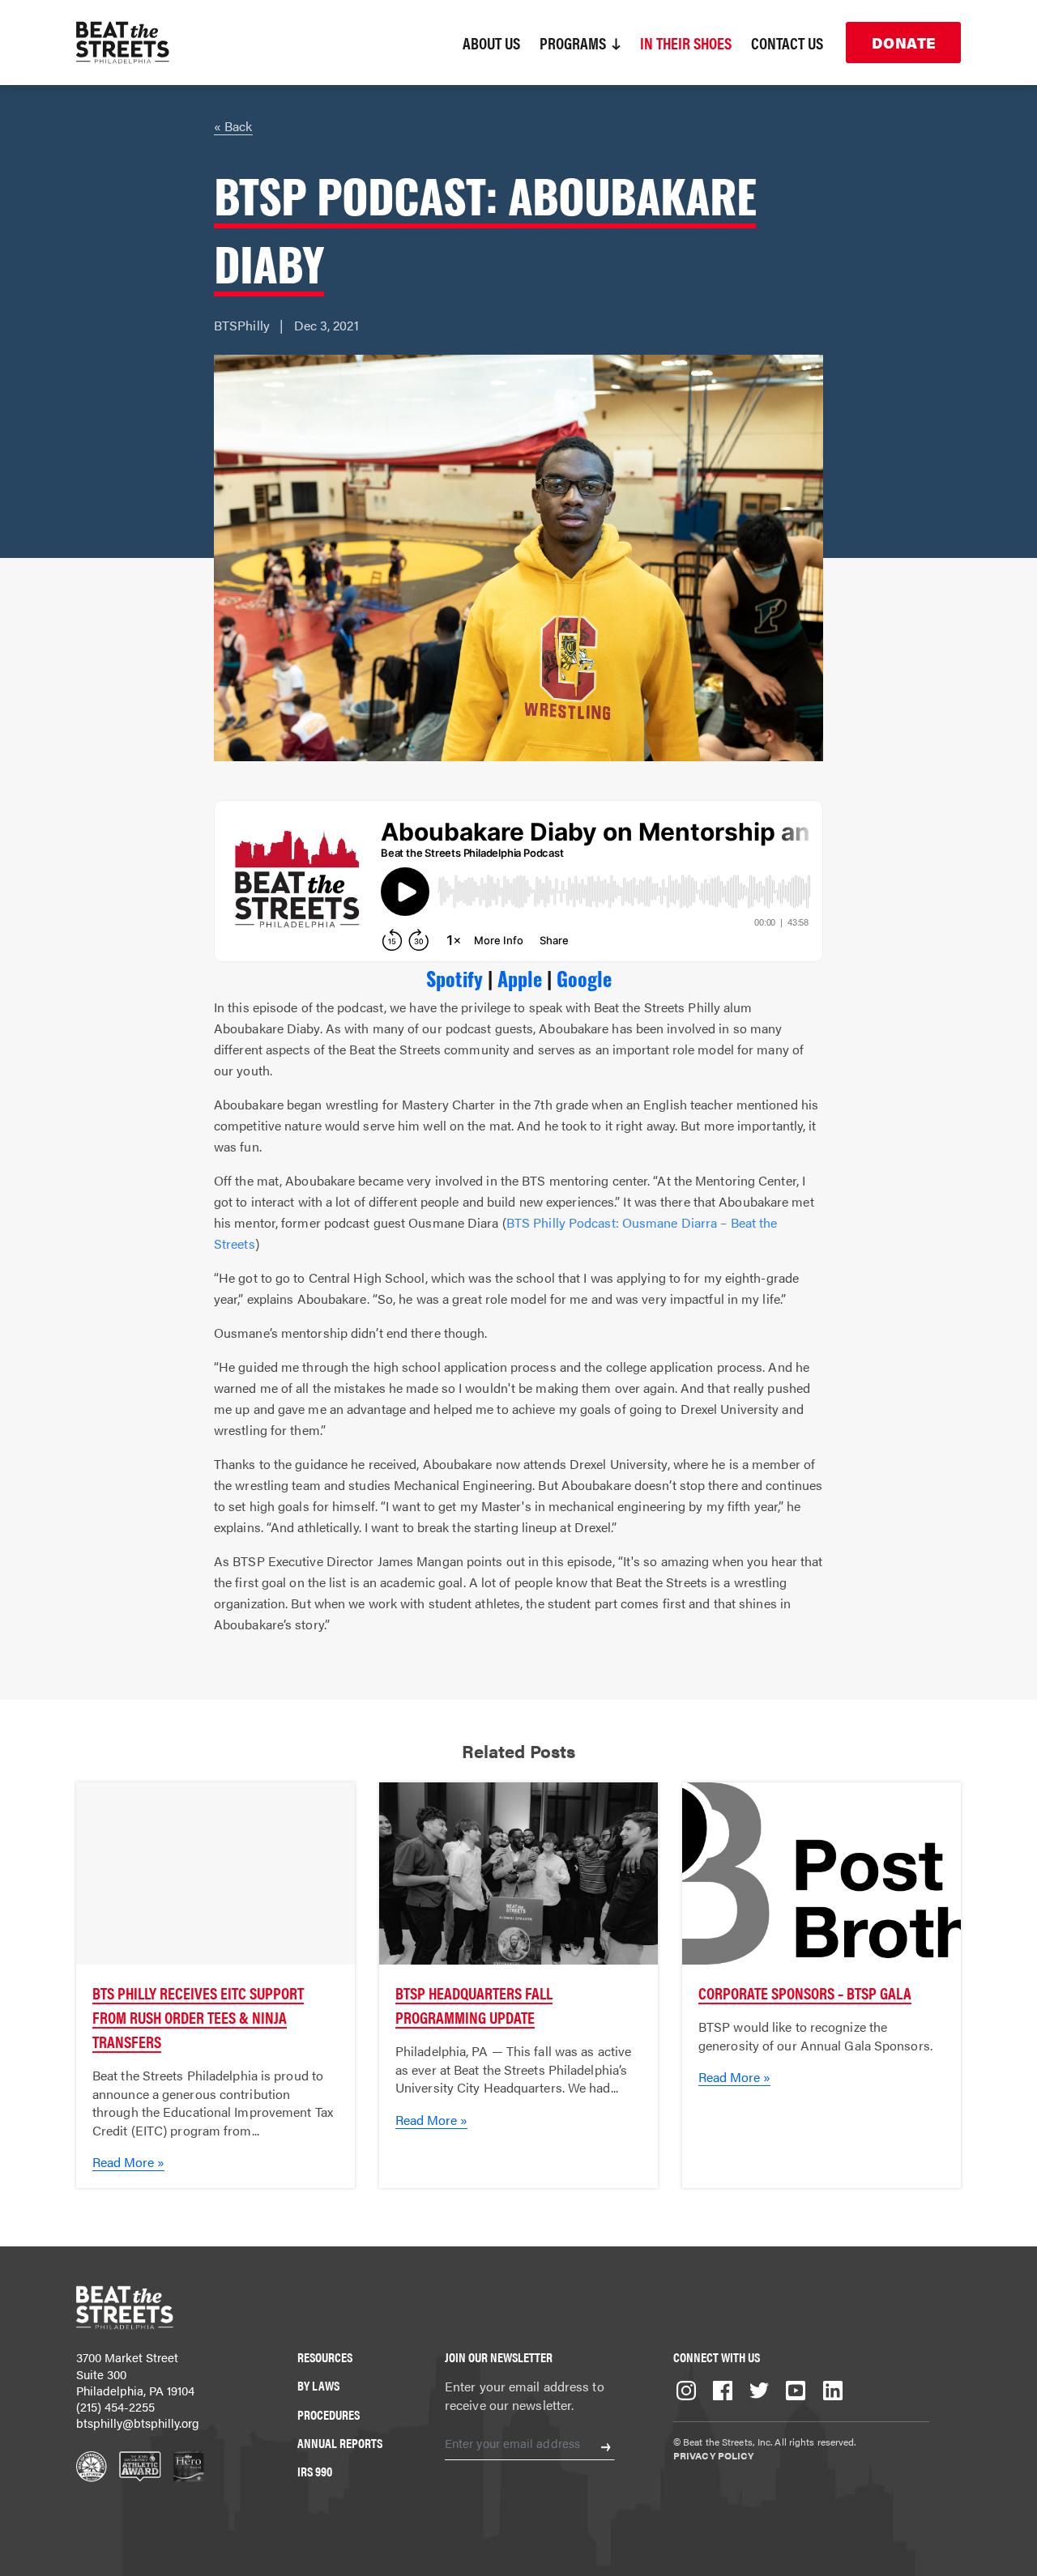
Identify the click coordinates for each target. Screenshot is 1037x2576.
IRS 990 (315, 2471)
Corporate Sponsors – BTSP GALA (805, 1993)
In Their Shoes (686, 43)
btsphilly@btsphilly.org (138, 2423)
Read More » (128, 2162)
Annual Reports (340, 2443)
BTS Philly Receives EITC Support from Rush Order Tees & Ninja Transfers (198, 2017)
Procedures (329, 2414)
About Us (491, 43)
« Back (233, 126)
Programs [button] (574, 43)
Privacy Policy (713, 2455)
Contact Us (787, 43)
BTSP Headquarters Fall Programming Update (474, 2005)
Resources (325, 2357)
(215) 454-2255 (115, 2406)
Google (584, 978)
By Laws (318, 2385)
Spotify (454, 978)
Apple (520, 978)
